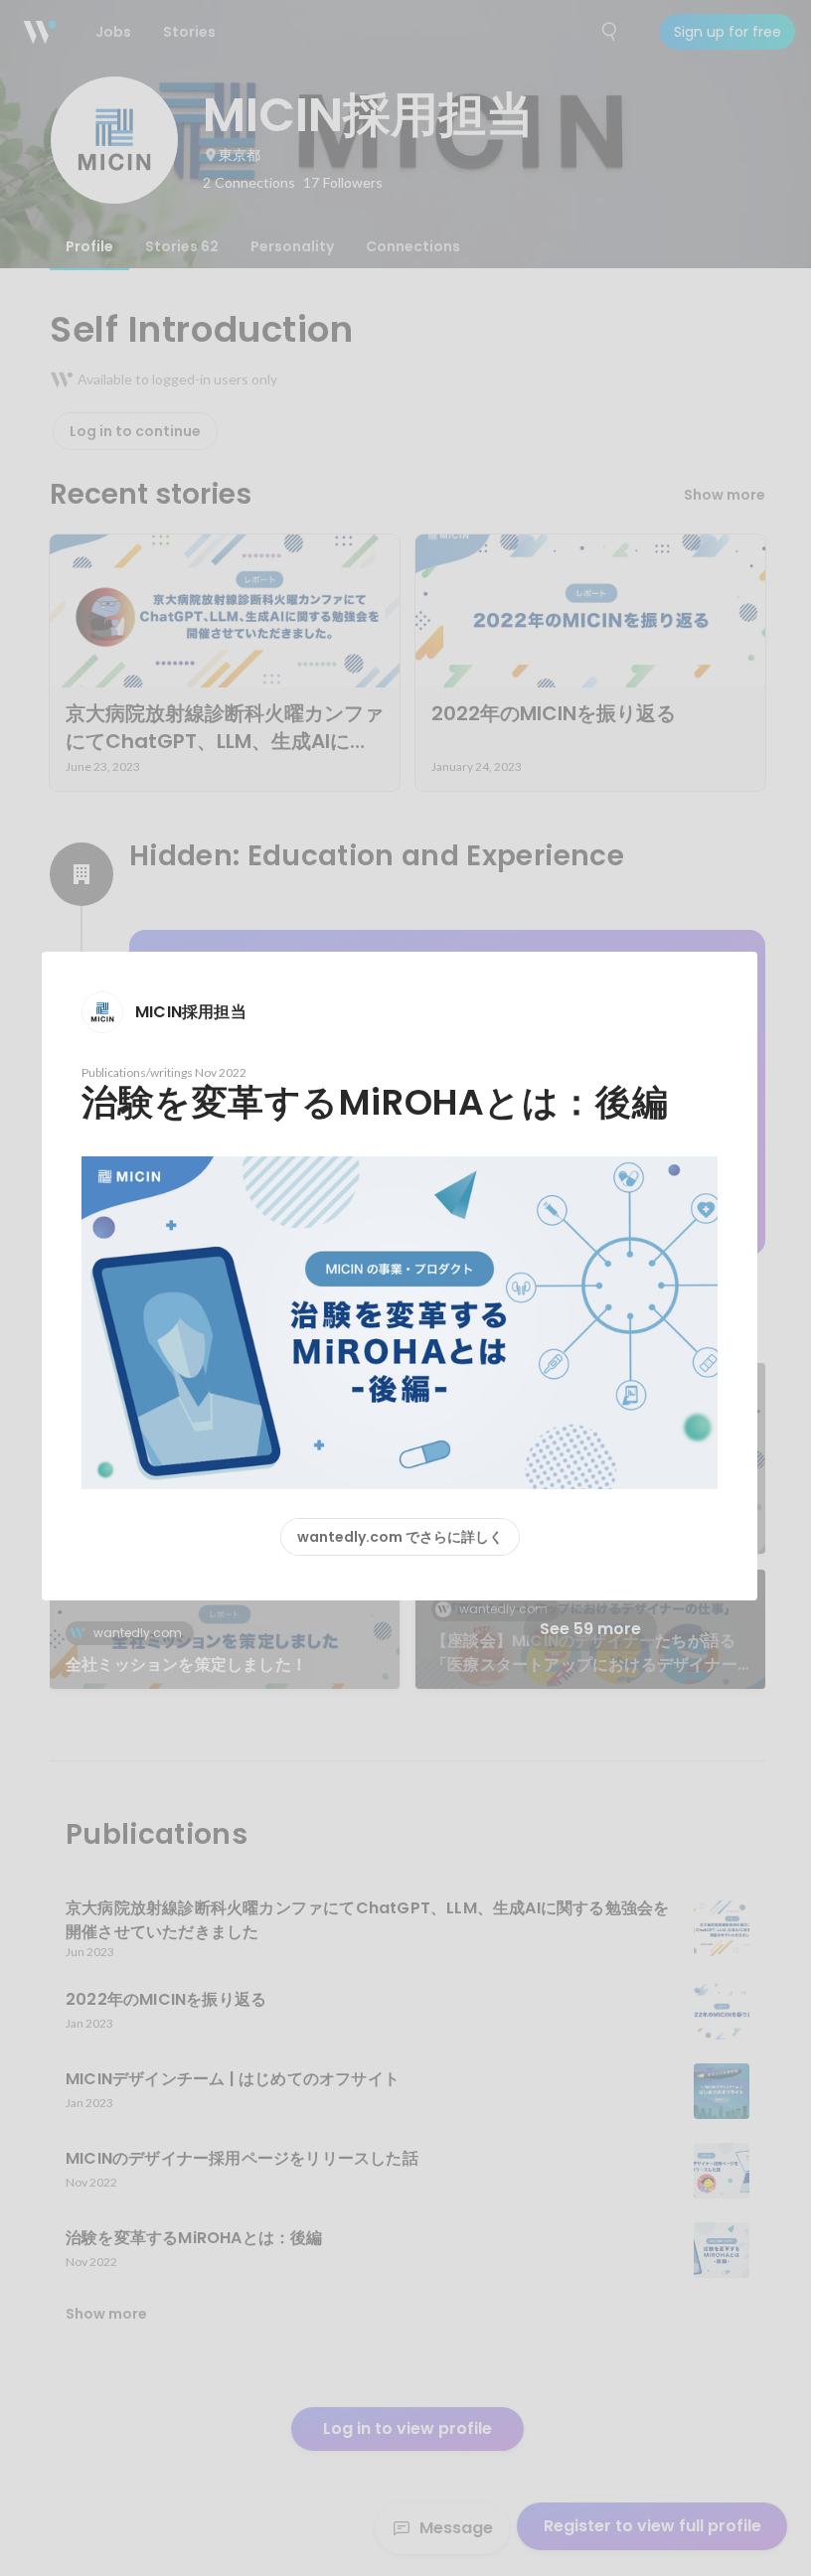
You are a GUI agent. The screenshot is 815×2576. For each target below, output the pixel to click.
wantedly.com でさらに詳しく (400, 1537)
